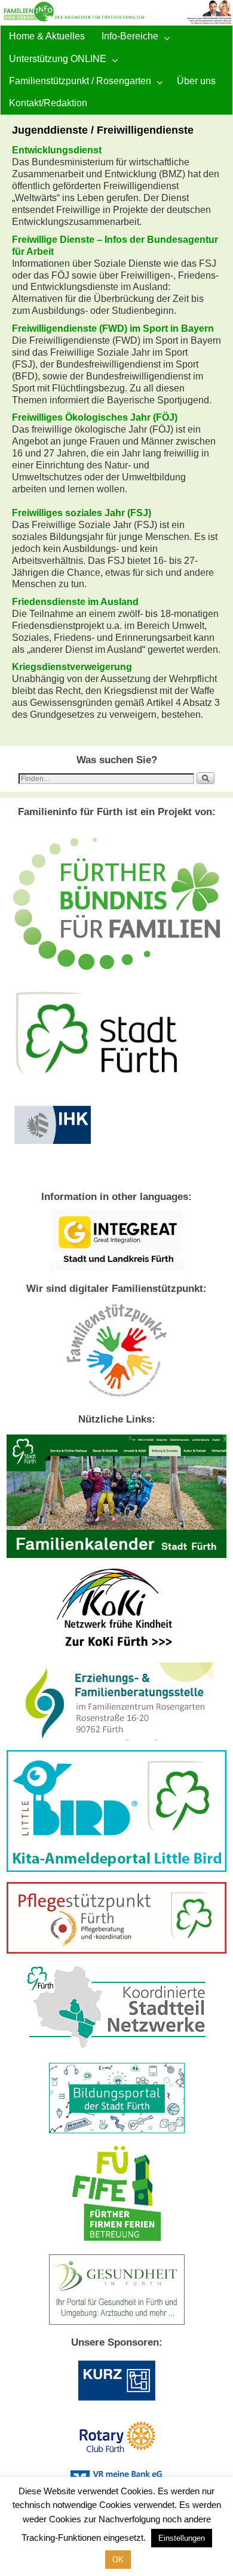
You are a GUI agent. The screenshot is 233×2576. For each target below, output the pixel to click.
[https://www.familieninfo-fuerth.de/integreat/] (117, 1268)
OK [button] (118, 2560)
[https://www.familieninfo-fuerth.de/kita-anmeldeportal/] (116, 1869)
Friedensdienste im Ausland (75, 602)
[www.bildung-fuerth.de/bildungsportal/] (117, 2130)
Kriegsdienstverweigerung (72, 667)
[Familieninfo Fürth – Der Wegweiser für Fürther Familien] (116, 13)
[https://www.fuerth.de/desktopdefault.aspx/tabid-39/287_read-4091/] (116, 1737)
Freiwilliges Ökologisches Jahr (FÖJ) (95, 417)
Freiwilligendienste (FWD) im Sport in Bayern (113, 328)
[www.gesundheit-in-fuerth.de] (117, 2322)
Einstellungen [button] (182, 2538)
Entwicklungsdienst (57, 150)
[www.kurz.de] (116, 2403)
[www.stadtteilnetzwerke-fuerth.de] (117, 2050)
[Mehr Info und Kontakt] (116, 1951)
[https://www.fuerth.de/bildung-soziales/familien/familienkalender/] (116, 1555)
